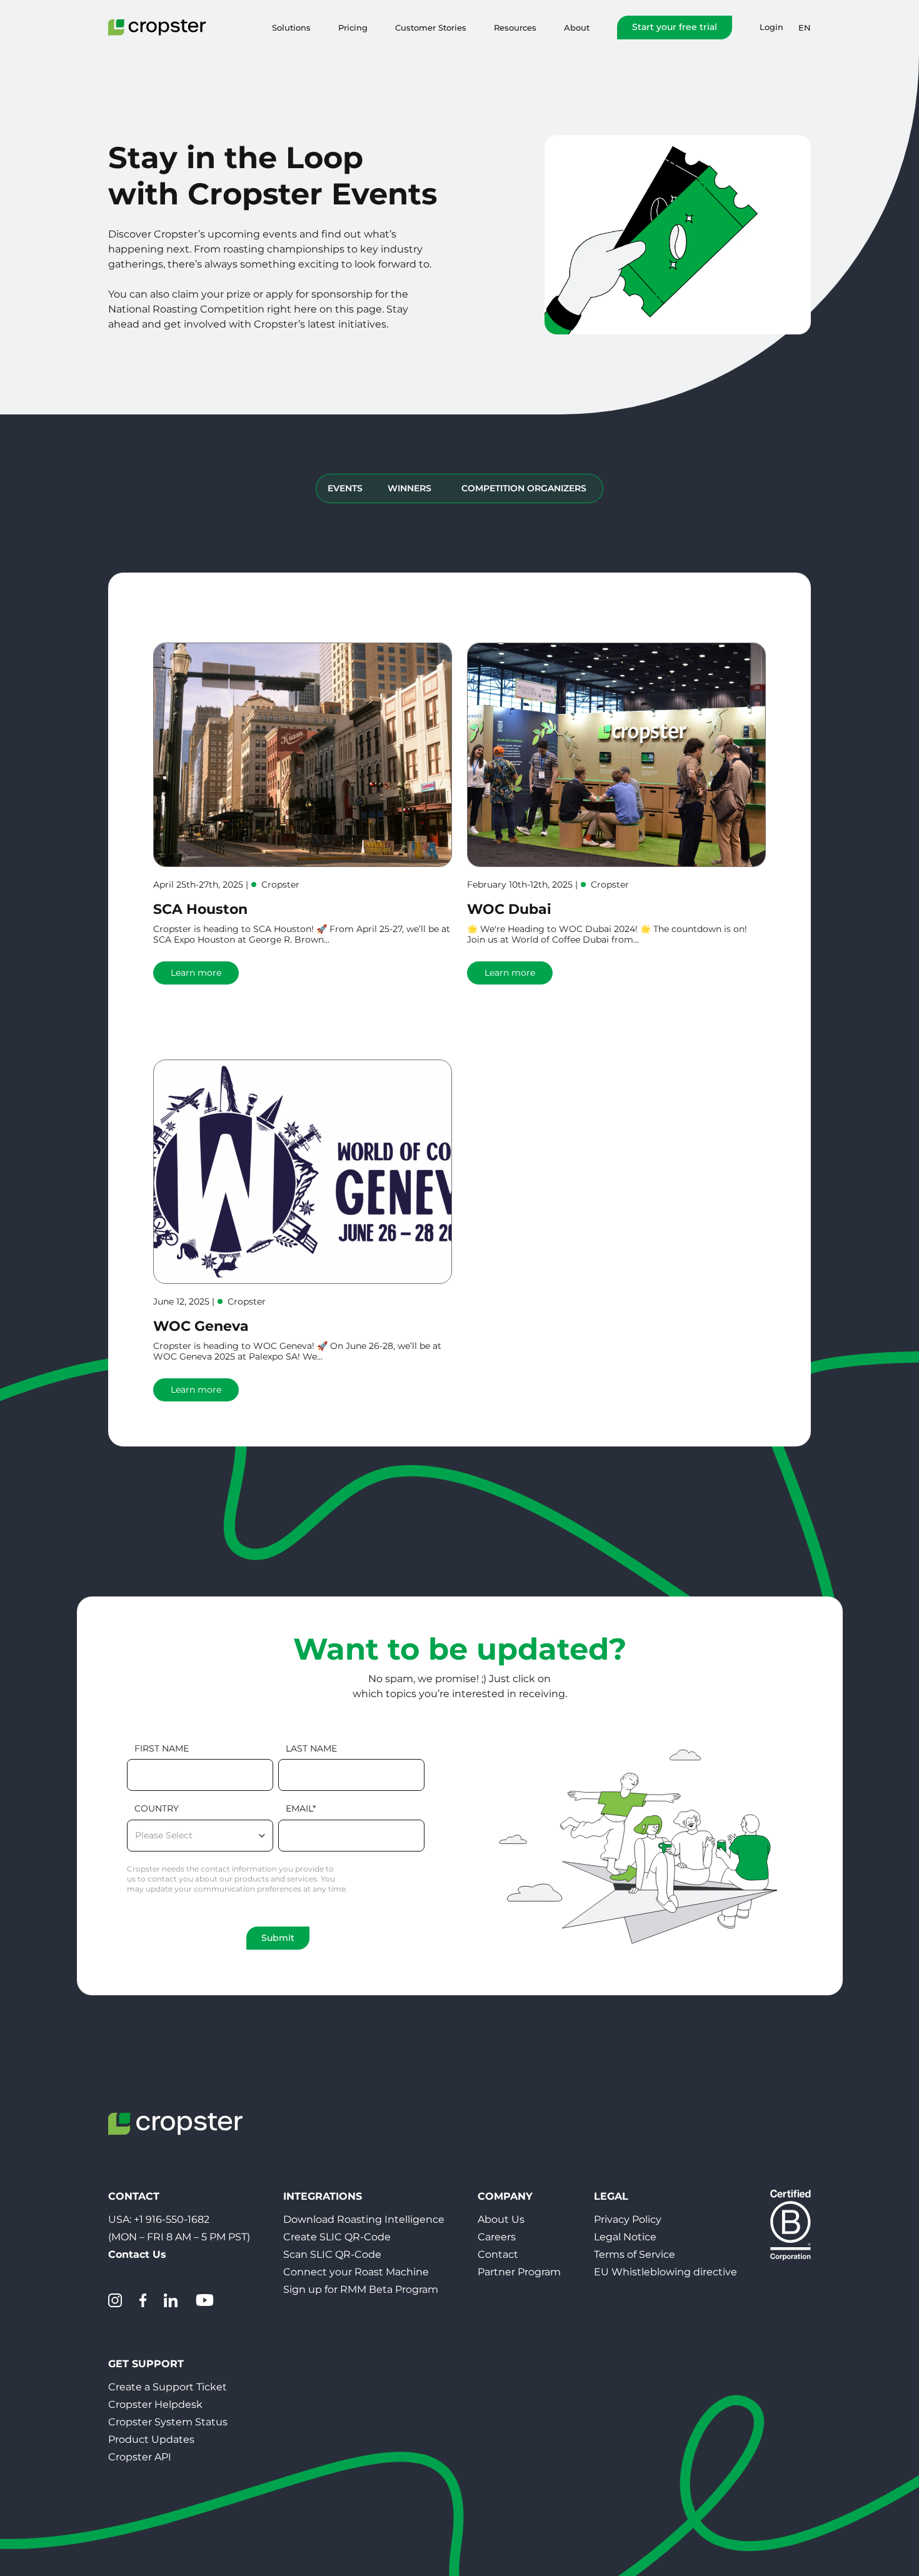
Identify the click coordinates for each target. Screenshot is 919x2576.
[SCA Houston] (303, 755)
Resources (515, 28)
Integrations (323, 2196)
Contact (498, 2254)
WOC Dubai (509, 909)
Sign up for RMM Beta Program (361, 2289)
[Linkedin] (171, 2300)
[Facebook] (143, 2300)
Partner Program (519, 2272)
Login (771, 27)
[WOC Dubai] (616, 755)
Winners (409, 488)
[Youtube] (204, 2300)
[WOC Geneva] (303, 1172)
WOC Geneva (201, 1326)
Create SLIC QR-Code (337, 2237)
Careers (497, 2237)
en (805, 28)
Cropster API (140, 2457)
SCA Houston (200, 909)
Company (505, 2196)
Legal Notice (625, 2237)
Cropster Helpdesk (155, 2404)
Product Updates (151, 2439)
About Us (501, 2219)
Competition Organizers (524, 488)
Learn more (196, 973)
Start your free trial (675, 27)
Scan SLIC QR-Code (332, 2254)
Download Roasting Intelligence (364, 2219)
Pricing (353, 28)
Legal (611, 2196)
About (577, 28)
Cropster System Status (168, 2422)
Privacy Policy (628, 2219)
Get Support (146, 2364)
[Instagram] (115, 2300)
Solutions (291, 28)
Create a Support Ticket (168, 2387)
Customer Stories (431, 28)
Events (345, 488)
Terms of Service (635, 2254)
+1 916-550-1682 (172, 2219)
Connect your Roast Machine (356, 2272)
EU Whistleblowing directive (665, 2272)
